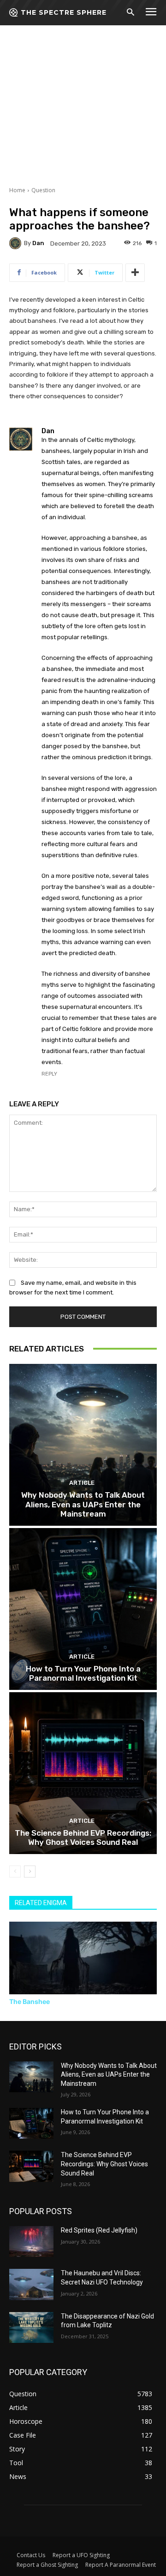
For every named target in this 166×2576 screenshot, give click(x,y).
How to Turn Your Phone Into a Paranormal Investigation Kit (83, 1673)
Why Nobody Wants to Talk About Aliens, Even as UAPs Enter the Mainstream (83, 1504)
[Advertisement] (83, 87)
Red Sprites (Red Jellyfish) (99, 2230)
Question (43, 190)
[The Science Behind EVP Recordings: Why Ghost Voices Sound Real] (83, 1773)
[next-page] (30, 1872)
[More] (135, 273)
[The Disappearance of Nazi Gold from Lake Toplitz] (31, 2327)
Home (17, 190)
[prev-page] (15, 1872)
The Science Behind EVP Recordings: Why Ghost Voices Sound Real (83, 1838)
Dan (38, 243)
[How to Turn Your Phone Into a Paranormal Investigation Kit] (83, 1609)
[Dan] (17, 243)
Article (82, 1483)
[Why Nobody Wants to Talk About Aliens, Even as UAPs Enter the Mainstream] (83, 1445)
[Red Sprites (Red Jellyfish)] (31, 2241)
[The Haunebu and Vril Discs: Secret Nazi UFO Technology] (31, 2284)
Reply (49, 1074)
